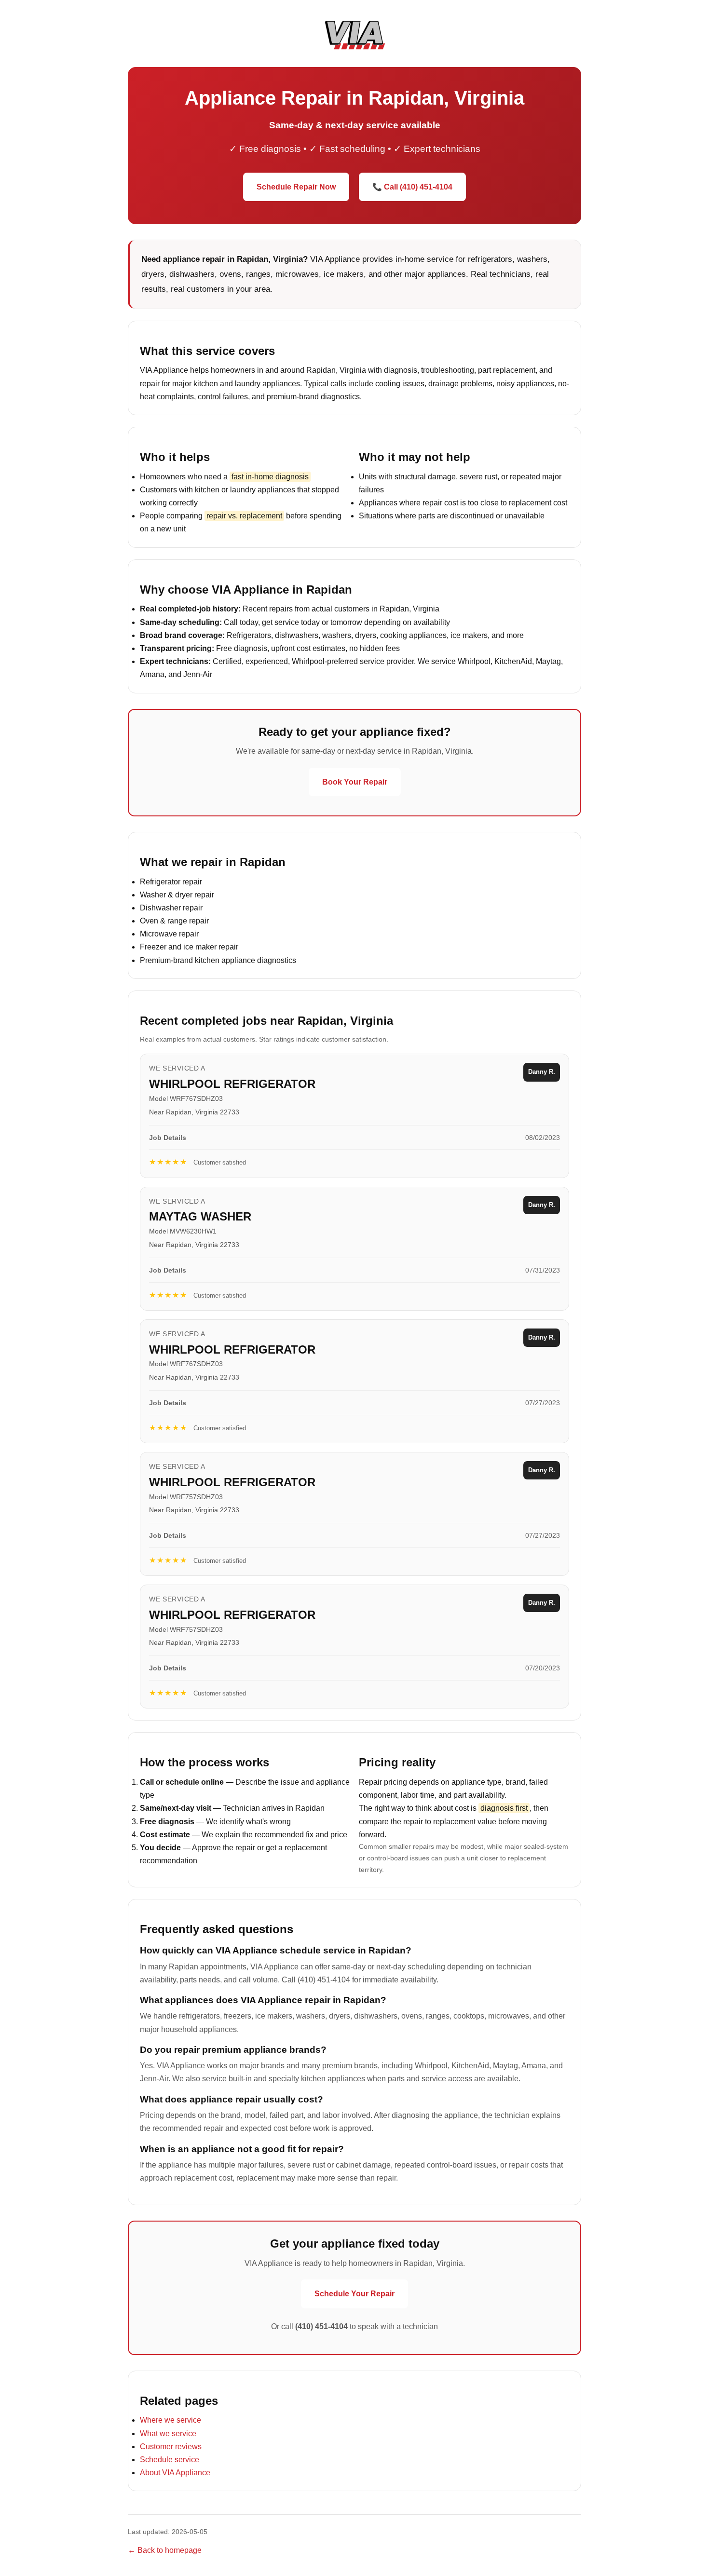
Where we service (170, 2420)
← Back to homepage (165, 2550)
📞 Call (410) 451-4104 (412, 187)
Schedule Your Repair (354, 2294)
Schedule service (170, 2460)
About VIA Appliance (175, 2473)
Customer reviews (171, 2447)
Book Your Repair (355, 782)
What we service (168, 2434)
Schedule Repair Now (296, 187)
